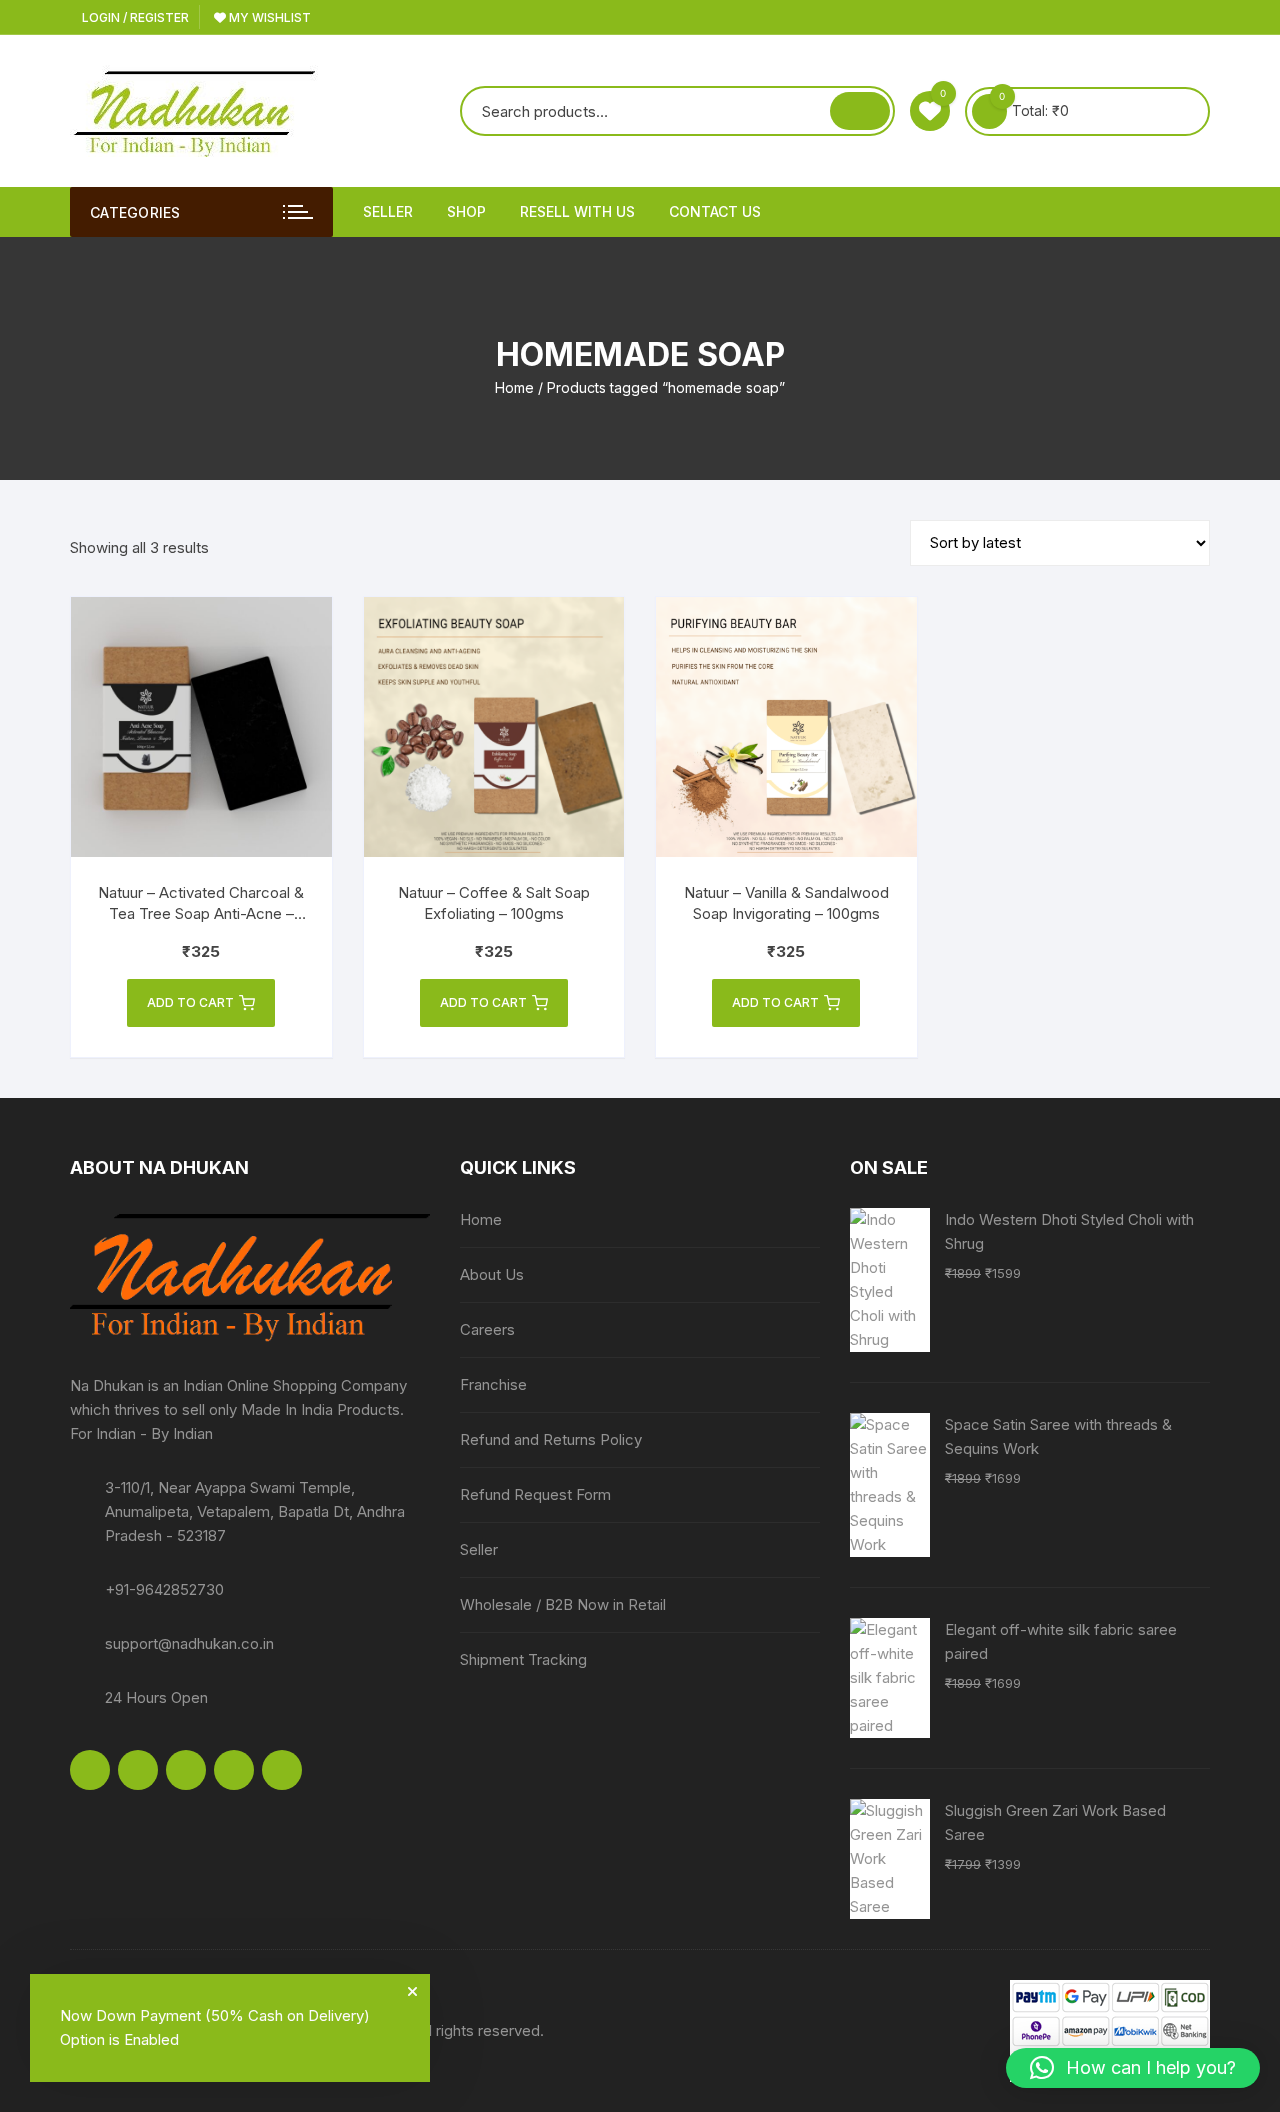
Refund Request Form (535, 1494)
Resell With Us (577, 211)
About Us (492, 1274)
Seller (388, 211)
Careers (487, 1329)
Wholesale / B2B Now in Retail (563, 1604)
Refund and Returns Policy (551, 1439)
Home (514, 387)
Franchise (493, 1384)
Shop (466, 211)
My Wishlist (268, 17)
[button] (1133, 2068)
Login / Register (134, 17)
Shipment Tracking (523, 1659)
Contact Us (715, 211)
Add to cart (190, 1002)
